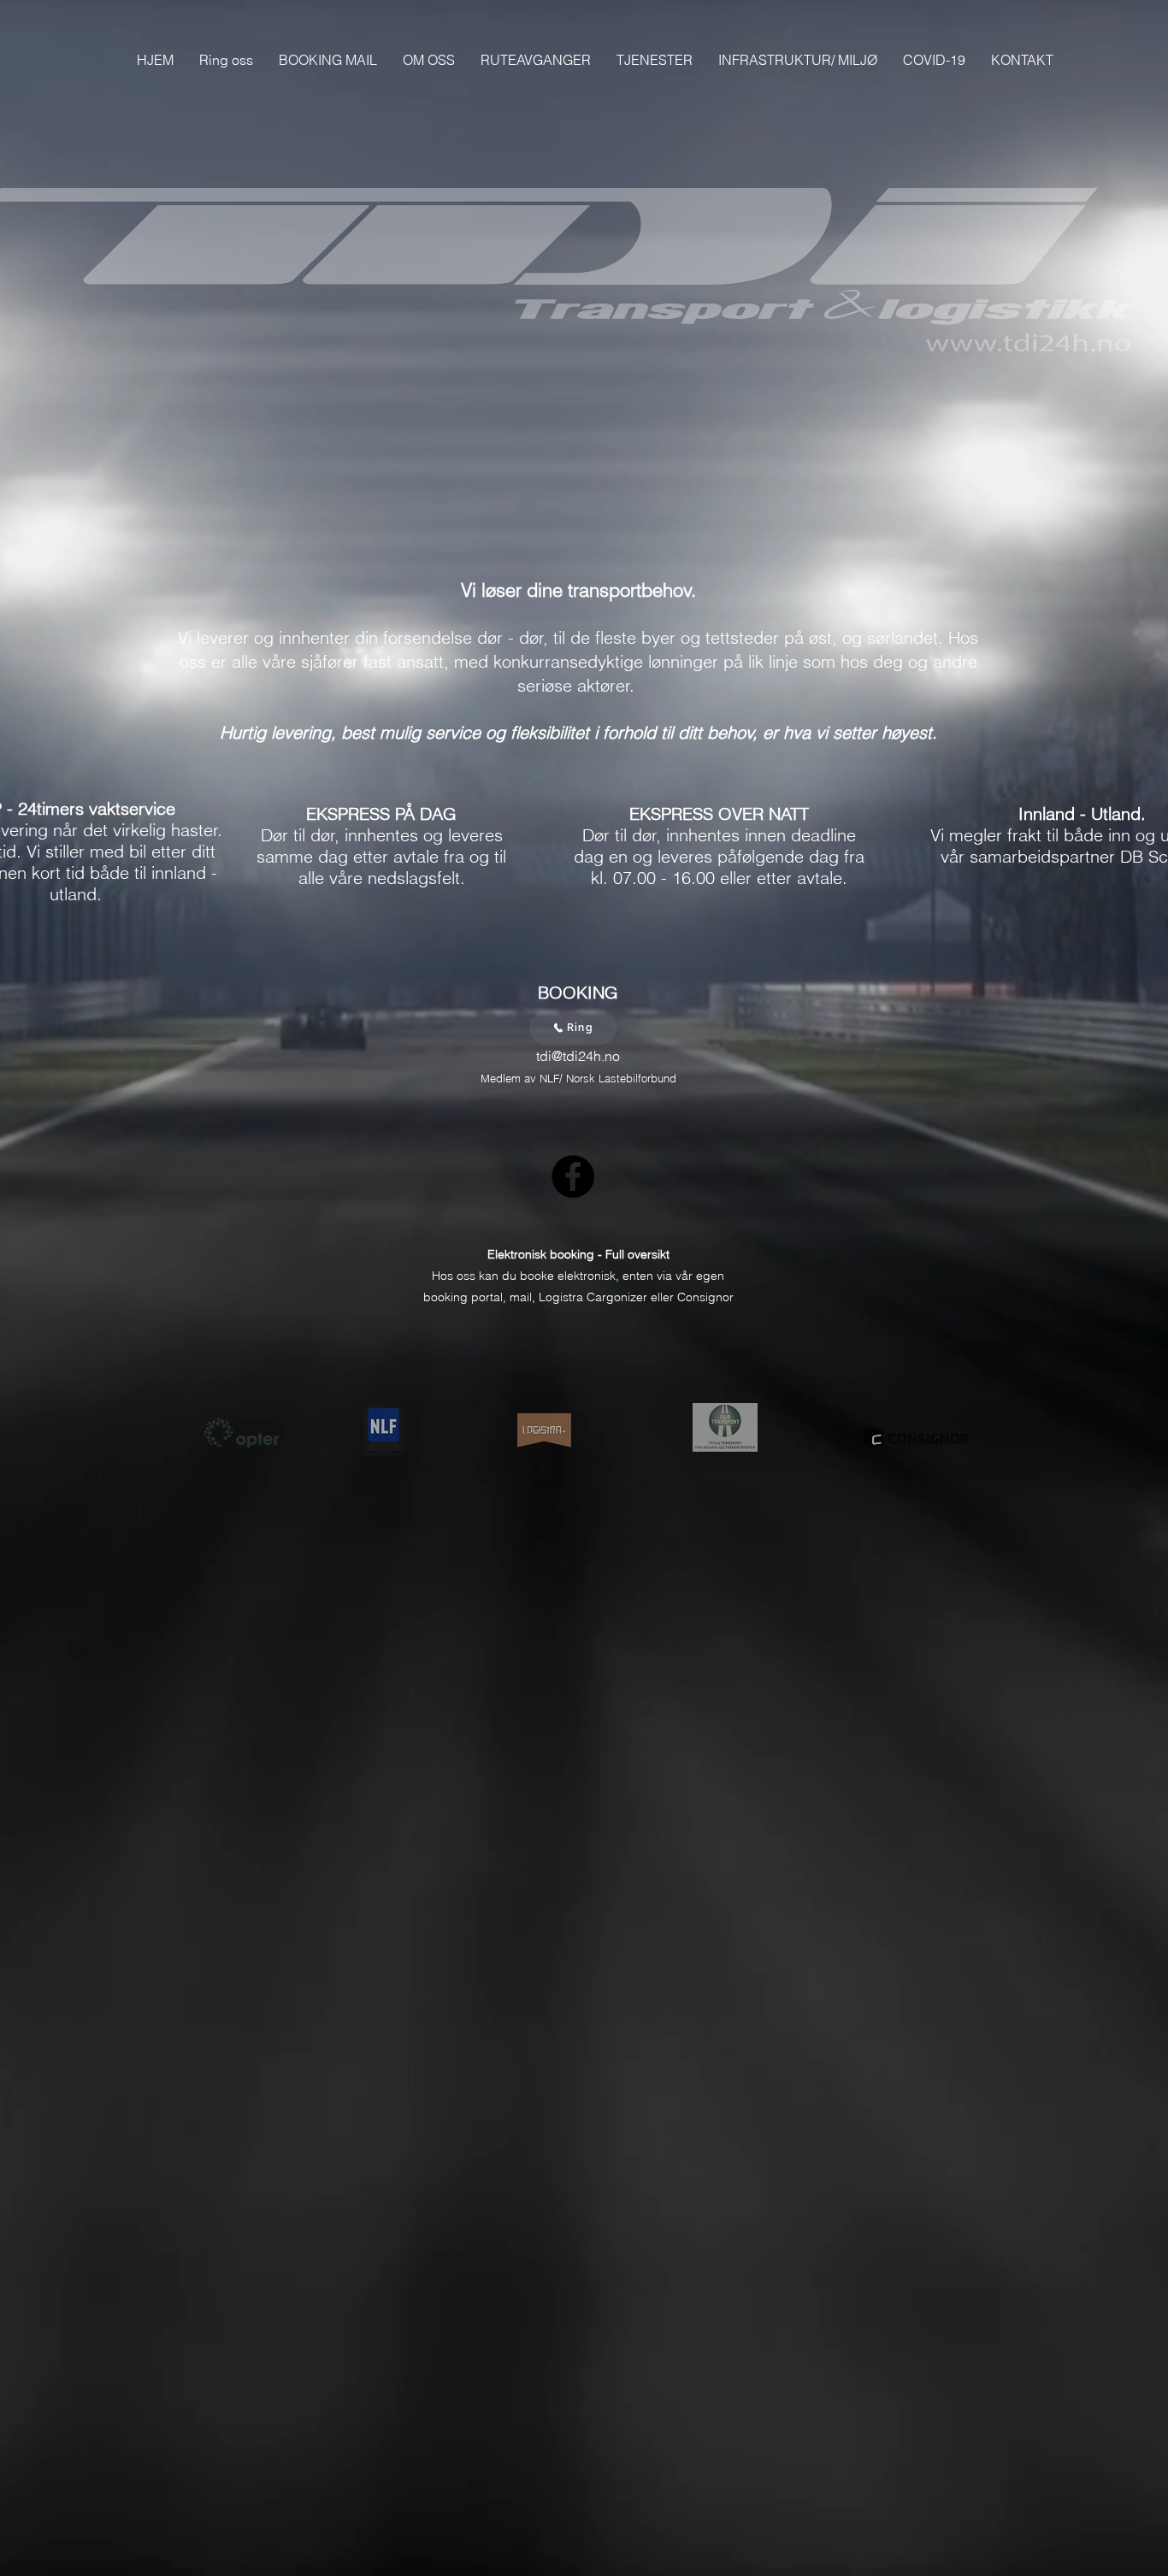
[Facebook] (573, 1176)
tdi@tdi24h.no (578, 1056)
